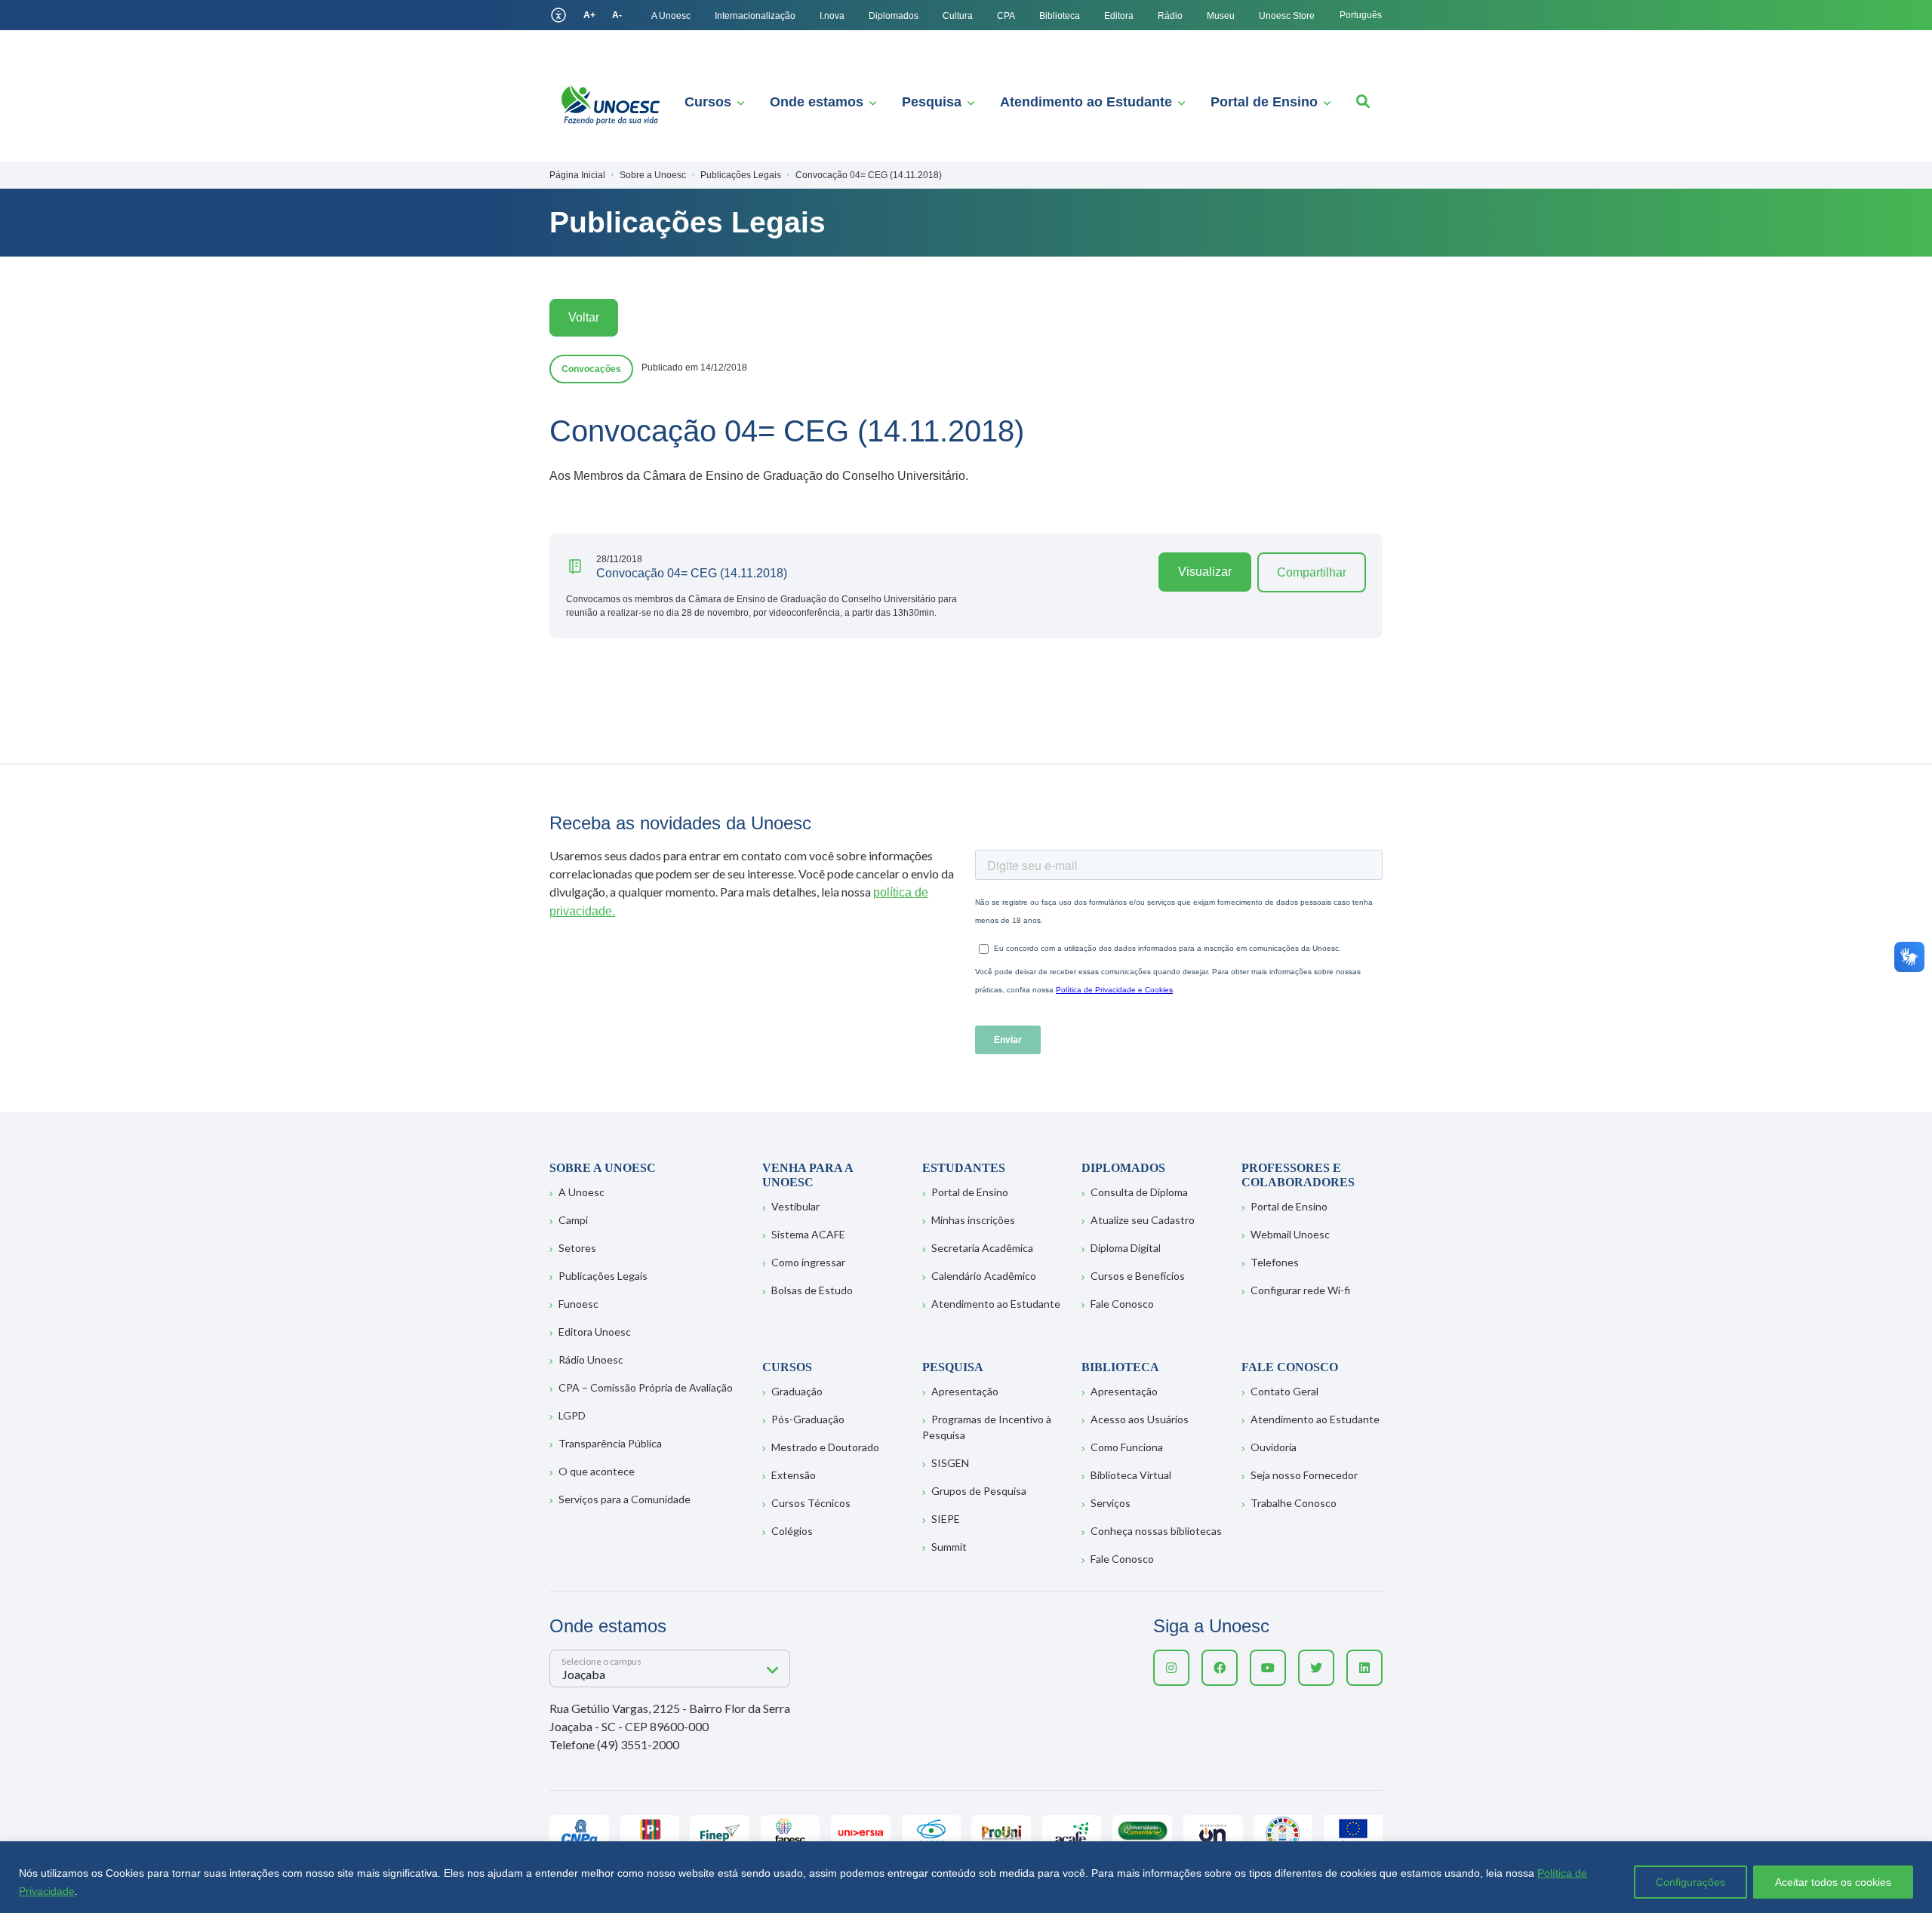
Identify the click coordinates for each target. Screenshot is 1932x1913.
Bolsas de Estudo (812, 1290)
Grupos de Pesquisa (979, 1491)
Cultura (958, 16)
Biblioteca (1060, 16)
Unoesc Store (1287, 16)
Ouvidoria (1274, 1447)
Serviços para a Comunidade (625, 1499)
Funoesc (578, 1304)
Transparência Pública (610, 1443)
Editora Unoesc (595, 1332)
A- (617, 15)
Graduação (797, 1391)
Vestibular (795, 1206)
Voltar (584, 317)
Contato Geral (1284, 1391)
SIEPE (946, 1519)
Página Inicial (577, 175)
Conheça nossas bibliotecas (1156, 1531)
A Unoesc (671, 16)
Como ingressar (808, 1262)
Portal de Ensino (1264, 102)
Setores (577, 1248)
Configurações (1690, 1882)
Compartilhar (1312, 572)
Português (1361, 15)
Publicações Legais (603, 1276)
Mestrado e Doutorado (825, 1447)
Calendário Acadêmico (984, 1276)
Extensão (794, 1475)
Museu (1221, 16)
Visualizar (1205, 572)
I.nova (832, 16)
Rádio (1170, 16)
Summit (949, 1547)
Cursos (708, 102)
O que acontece (597, 1471)
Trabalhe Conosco (1294, 1503)
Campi (573, 1220)
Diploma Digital (1126, 1248)
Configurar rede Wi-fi (1300, 1290)
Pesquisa (932, 102)
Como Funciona (1127, 1447)
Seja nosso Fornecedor (1304, 1475)
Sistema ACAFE (808, 1234)
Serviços (1111, 1503)
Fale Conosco (1122, 1304)
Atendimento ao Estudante (1086, 102)
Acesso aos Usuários (1140, 1419)
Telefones (1275, 1262)
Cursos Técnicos (811, 1503)
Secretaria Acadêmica (982, 1248)
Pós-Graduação (808, 1419)
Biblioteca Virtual (1131, 1475)
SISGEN (950, 1463)
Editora (1119, 16)
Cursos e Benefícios (1138, 1276)
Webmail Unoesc (1290, 1234)
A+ (589, 15)
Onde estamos (817, 102)
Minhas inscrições (973, 1220)
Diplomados (894, 16)
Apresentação (965, 1391)
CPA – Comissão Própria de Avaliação (646, 1387)
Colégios (792, 1531)
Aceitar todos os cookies (1833, 1882)
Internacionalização (755, 16)
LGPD (572, 1415)
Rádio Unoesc (591, 1359)
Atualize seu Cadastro (1143, 1220)
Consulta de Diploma (1139, 1192)
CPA (1006, 16)
